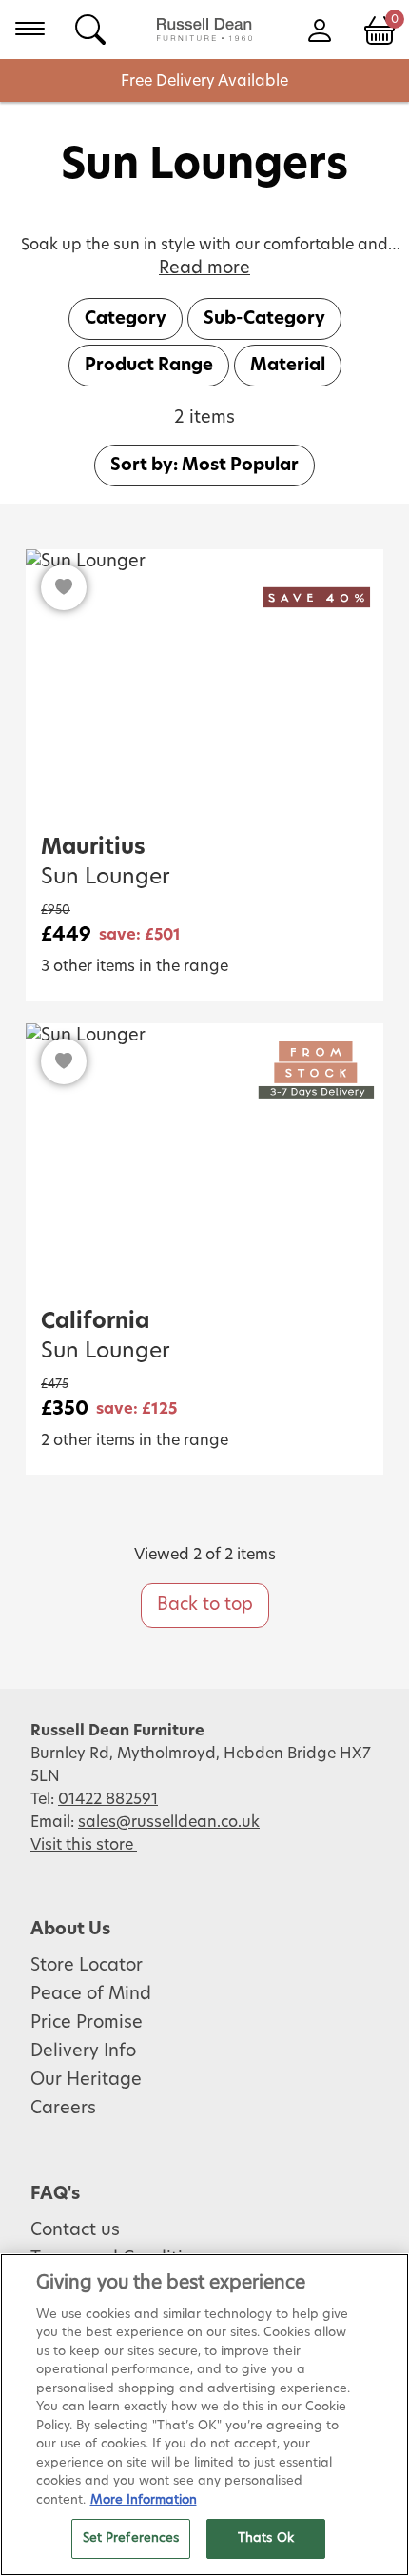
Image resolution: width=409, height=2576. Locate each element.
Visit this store (84, 1845)
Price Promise (87, 2023)
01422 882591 (108, 1799)
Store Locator (87, 1966)
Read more (204, 268)
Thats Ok (266, 2538)
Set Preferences (131, 2538)
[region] (204, 2415)
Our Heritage (86, 2080)
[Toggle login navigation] (319, 29)
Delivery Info (83, 2051)
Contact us (75, 2230)
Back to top (205, 1605)
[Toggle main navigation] (30, 29)
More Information (144, 2500)
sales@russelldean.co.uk (169, 1822)
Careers (63, 2109)
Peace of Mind (91, 1994)
